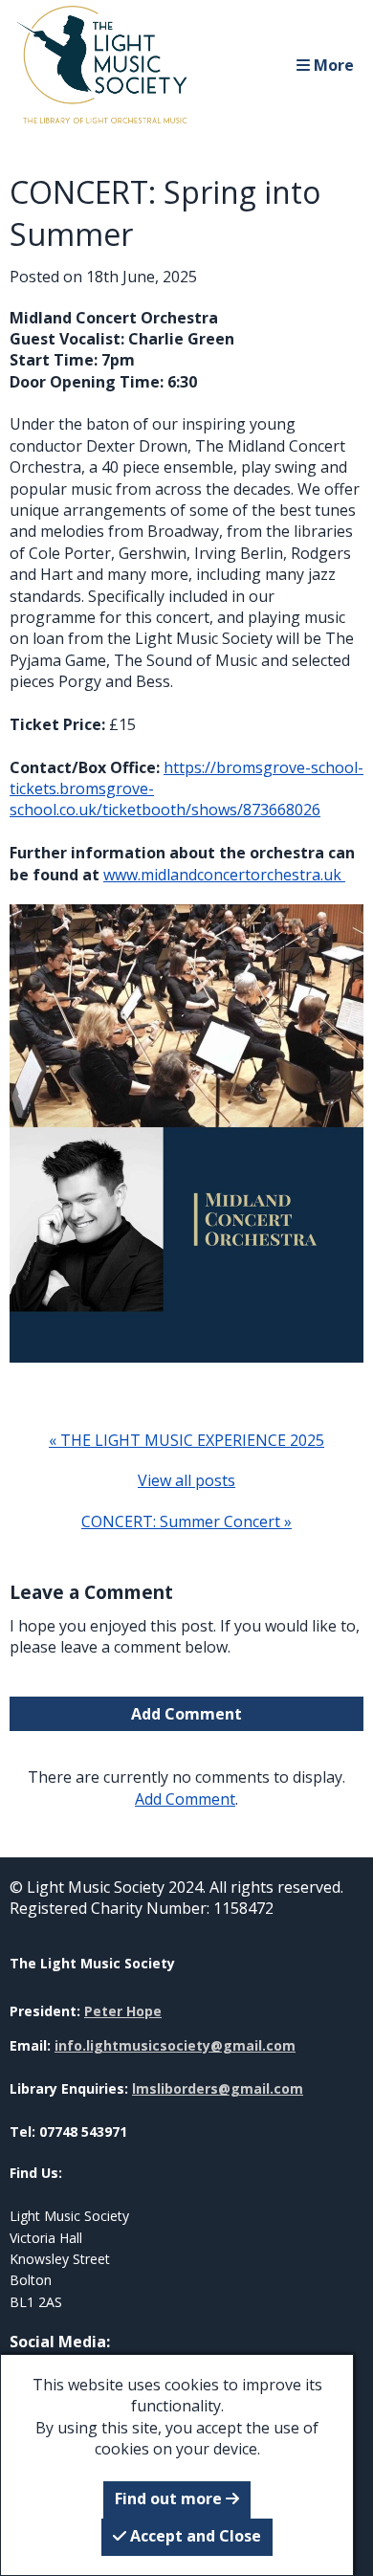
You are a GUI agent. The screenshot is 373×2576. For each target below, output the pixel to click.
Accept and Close (194, 2536)
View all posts (186, 1480)
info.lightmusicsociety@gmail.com (175, 2045)
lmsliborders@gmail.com (218, 2088)
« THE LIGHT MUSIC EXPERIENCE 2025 (186, 1440)
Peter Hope (123, 2011)
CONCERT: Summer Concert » (186, 1521)
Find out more (170, 2498)
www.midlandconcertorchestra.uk (222, 875)
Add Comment (186, 1714)
